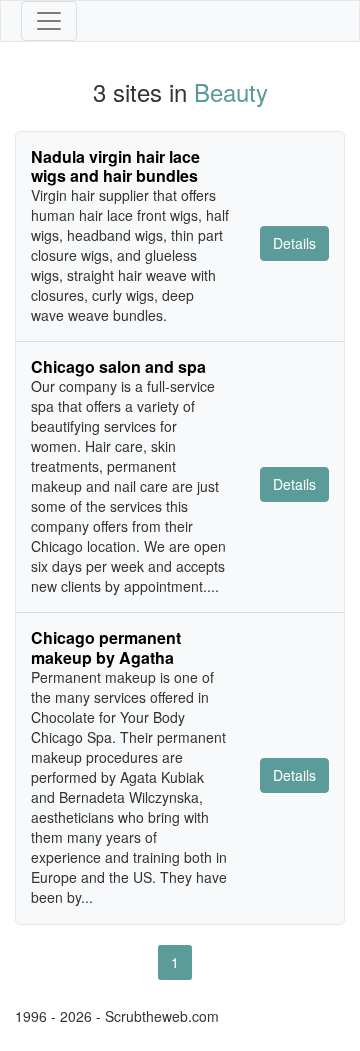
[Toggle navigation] (49, 21)
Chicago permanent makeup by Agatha (106, 647)
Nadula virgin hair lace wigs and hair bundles (115, 166)
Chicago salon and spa (118, 366)
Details (294, 243)
